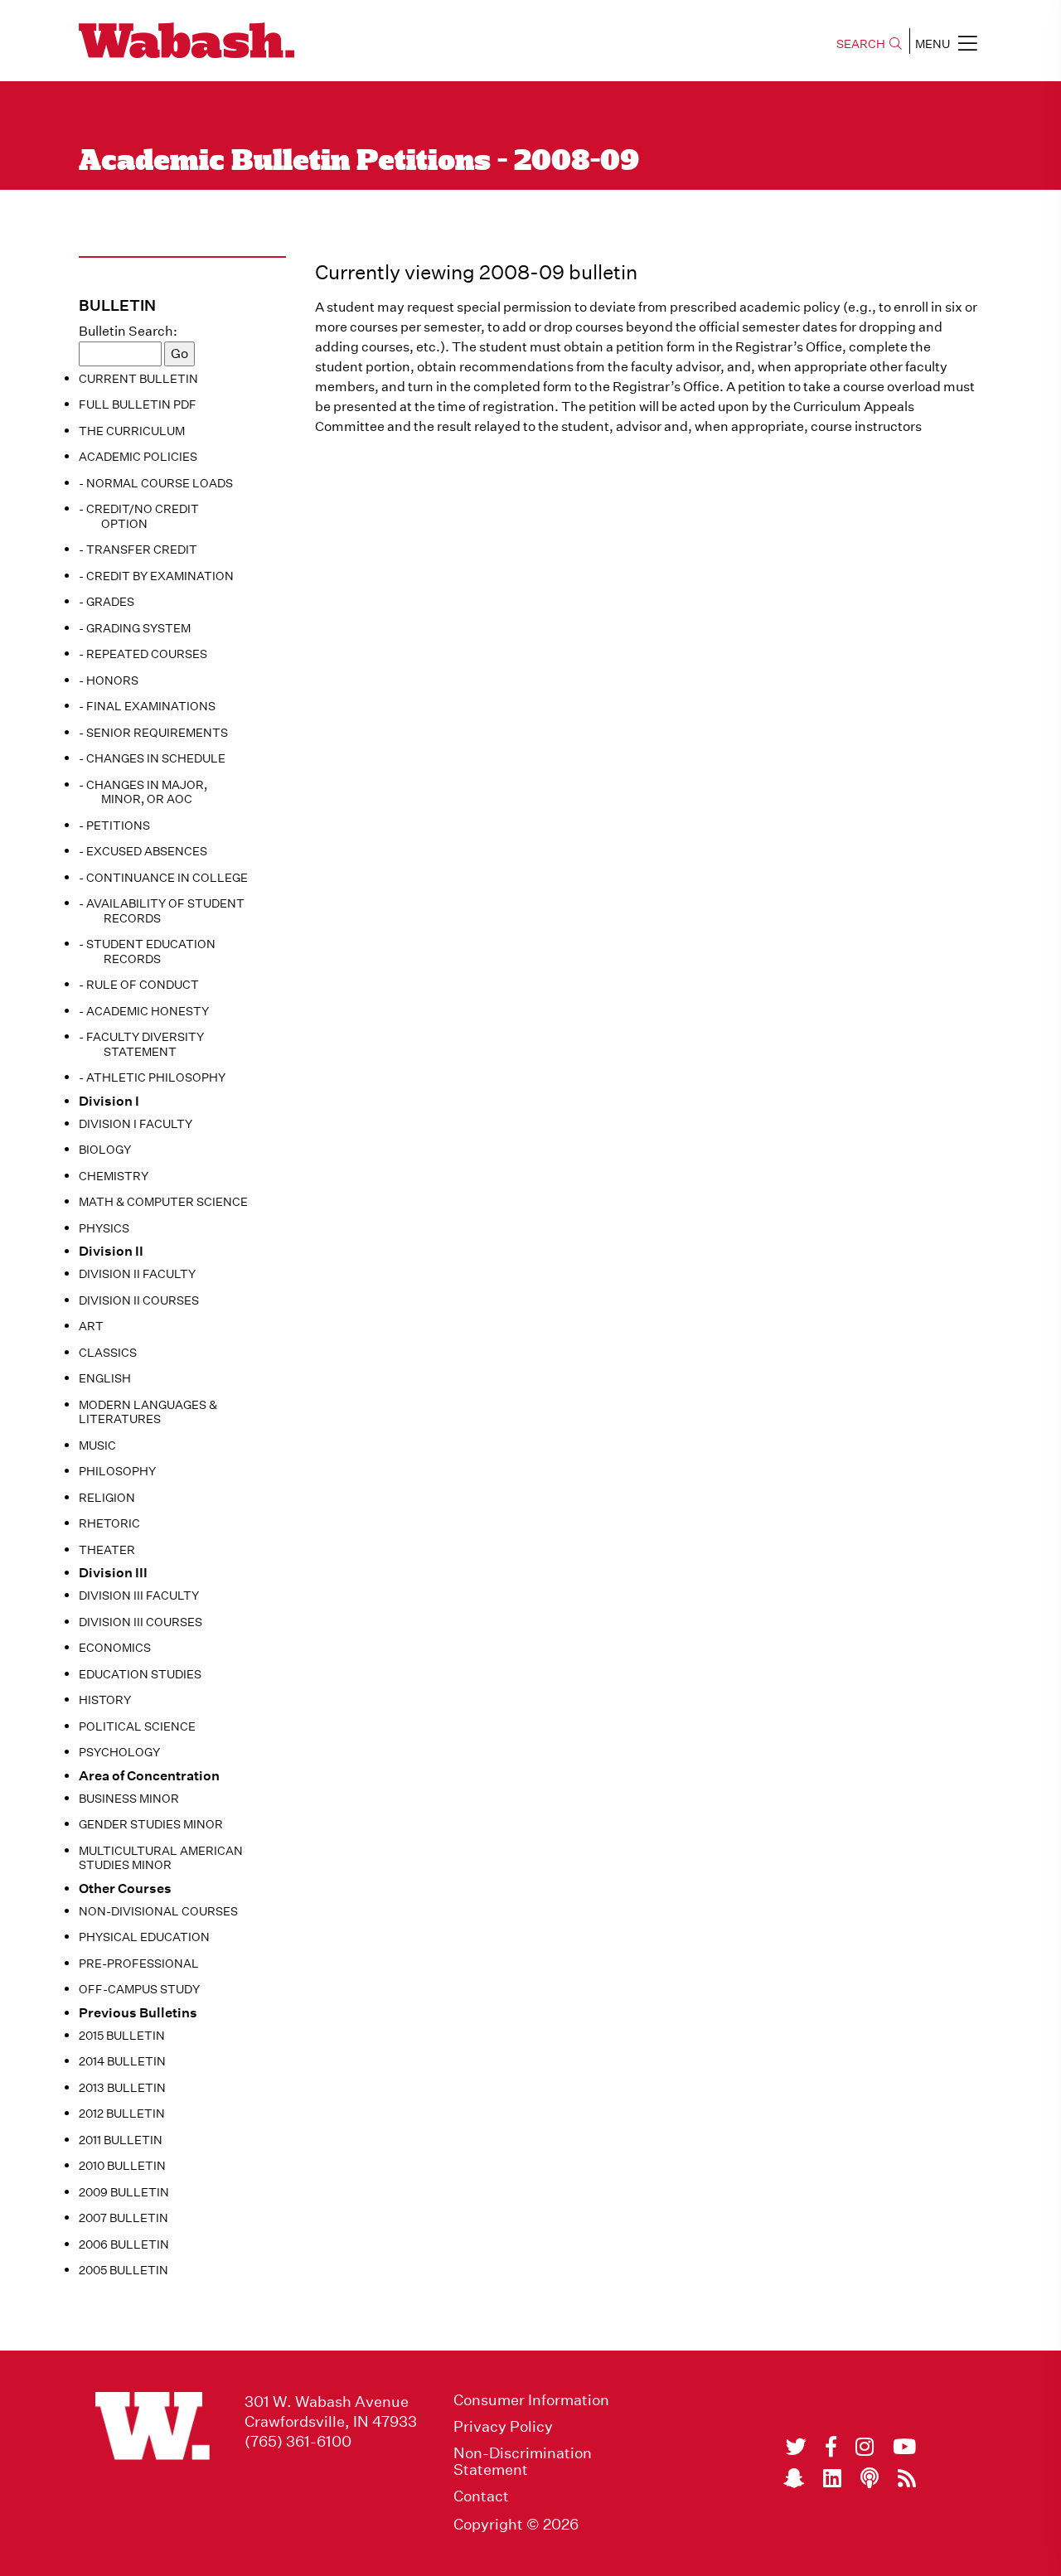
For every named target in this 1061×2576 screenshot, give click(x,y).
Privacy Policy (503, 2427)
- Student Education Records (147, 951)
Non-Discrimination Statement (523, 2462)
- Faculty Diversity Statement (141, 1044)
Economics (115, 1648)
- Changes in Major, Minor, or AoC (143, 792)
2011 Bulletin (121, 2140)
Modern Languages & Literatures (148, 1412)
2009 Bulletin (124, 2192)
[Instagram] (865, 2447)
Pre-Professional (139, 1963)
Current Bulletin (138, 379)
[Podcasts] (870, 2478)
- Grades (107, 602)
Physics (104, 1228)
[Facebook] (831, 2447)
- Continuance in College (163, 878)
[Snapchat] (794, 2478)
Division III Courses (140, 1622)
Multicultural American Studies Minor (161, 1858)
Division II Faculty (137, 1274)
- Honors (109, 680)
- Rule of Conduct (139, 985)
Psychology (119, 1752)
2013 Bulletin (122, 2088)
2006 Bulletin (124, 2244)
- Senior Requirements (153, 733)
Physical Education (144, 1937)
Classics (108, 1353)
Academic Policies (138, 457)
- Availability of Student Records (162, 911)
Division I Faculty (136, 1124)
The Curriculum (132, 431)
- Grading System (135, 628)
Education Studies (140, 1674)
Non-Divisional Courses (158, 1911)
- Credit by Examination (156, 576)
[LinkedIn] (832, 2478)
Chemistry (114, 1176)
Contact (481, 2496)
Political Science (137, 1726)
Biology (105, 1150)
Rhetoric (109, 1523)
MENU (933, 44)
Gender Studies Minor (151, 1824)
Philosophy (117, 1471)
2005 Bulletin (124, 2270)
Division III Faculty (139, 1595)
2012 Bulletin (122, 2114)
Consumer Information (531, 2400)
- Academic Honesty (144, 1011)
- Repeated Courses (143, 654)
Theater (107, 1550)
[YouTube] (904, 2447)
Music (97, 1445)
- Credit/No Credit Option (139, 516)
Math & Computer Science (163, 1202)
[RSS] (907, 2478)
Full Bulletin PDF (138, 404)
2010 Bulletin (122, 2166)
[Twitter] (796, 2447)
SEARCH (861, 44)
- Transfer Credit (138, 550)
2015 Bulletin (122, 2036)
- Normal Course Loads (156, 483)
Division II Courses (139, 1300)
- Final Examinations (147, 706)
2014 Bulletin (122, 2061)
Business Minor (129, 1799)
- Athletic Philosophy (152, 1077)
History (105, 1700)
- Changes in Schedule (152, 758)
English (105, 1378)
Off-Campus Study (139, 1989)
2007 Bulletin (124, 2218)
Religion (107, 1498)
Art (91, 1326)
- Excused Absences (143, 851)
